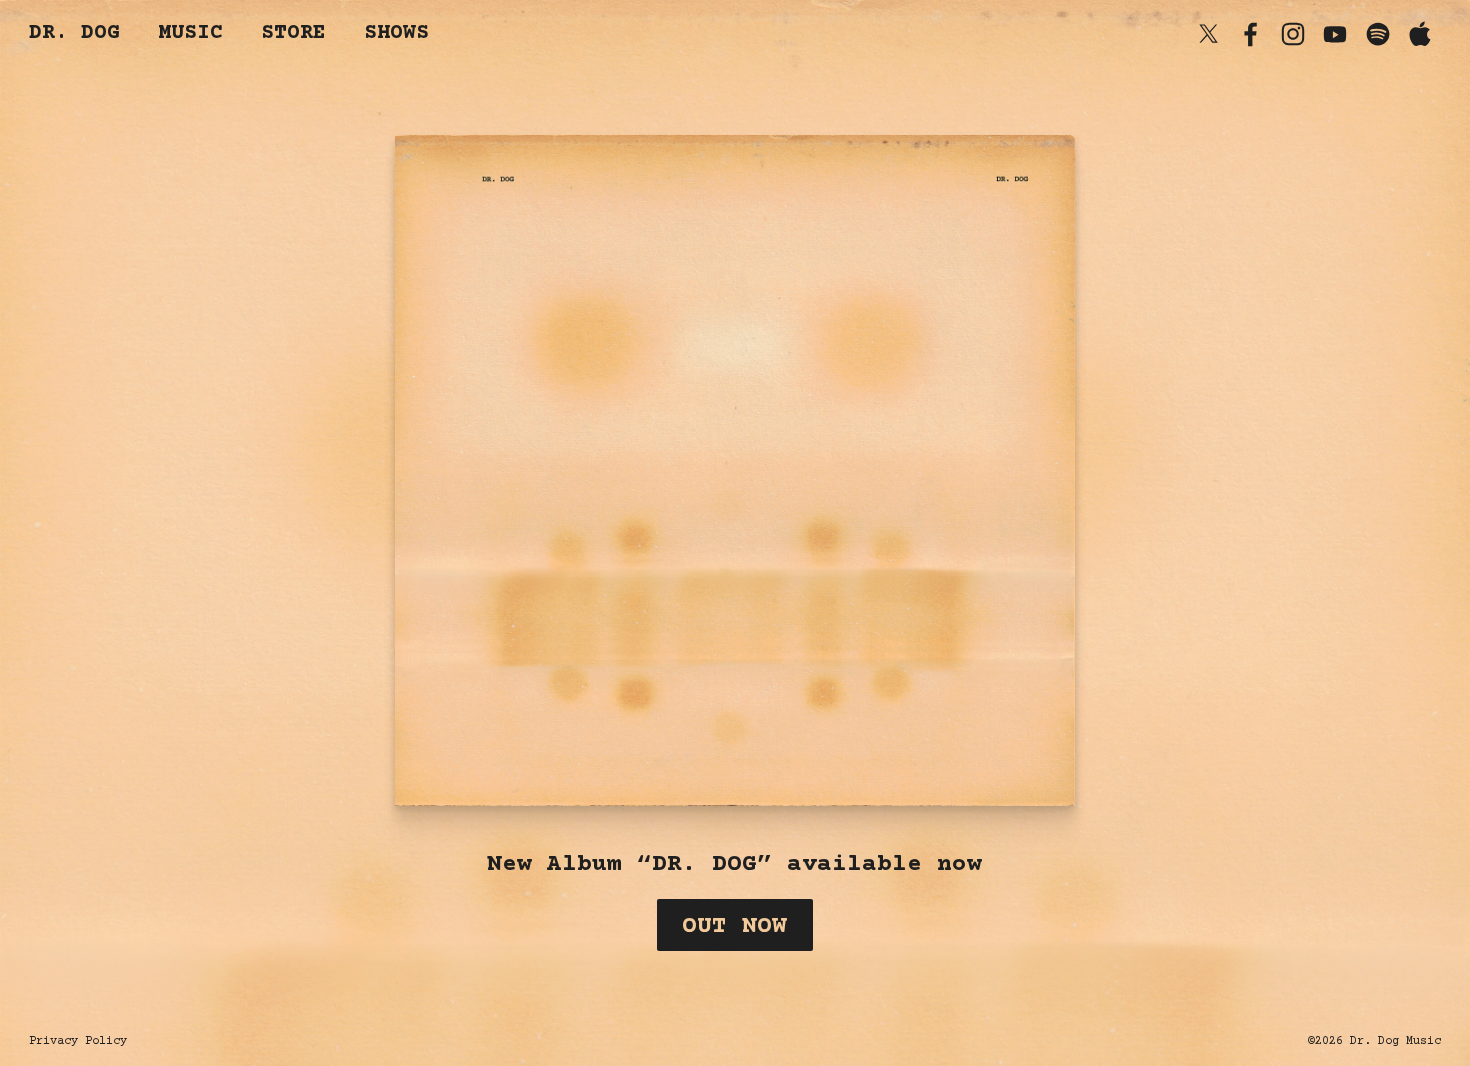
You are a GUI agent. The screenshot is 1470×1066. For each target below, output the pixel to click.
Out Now (734, 926)
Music (190, 33)
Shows (396, 33)
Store (293, 33)
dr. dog (74, 33)
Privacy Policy (78, 1041)
